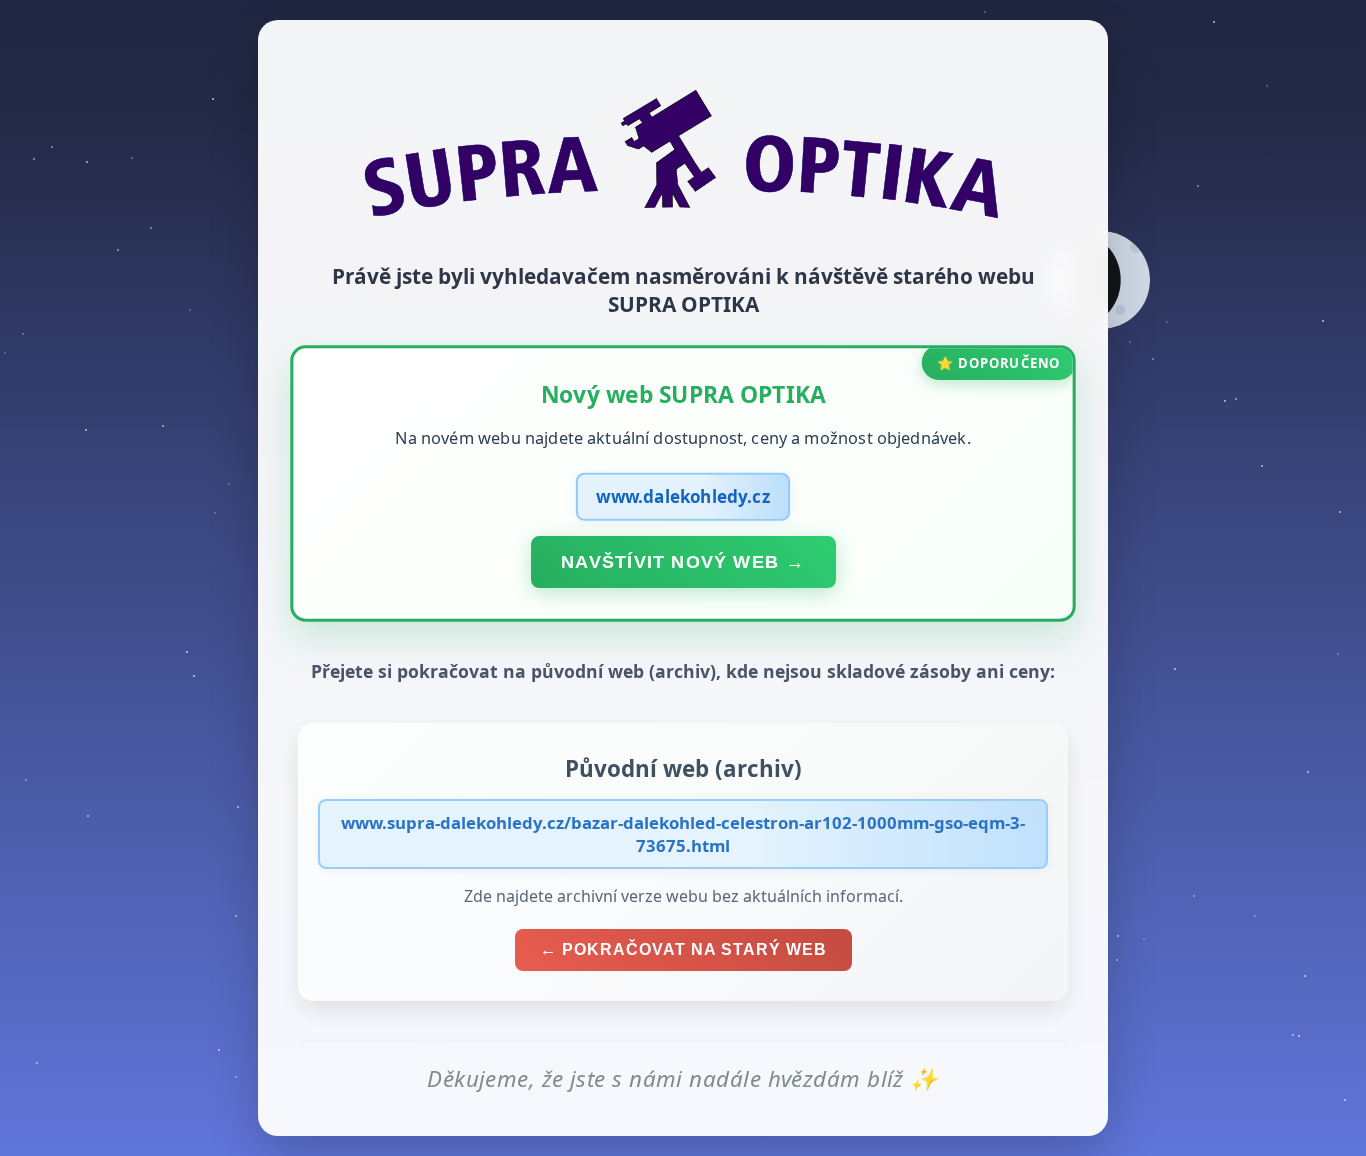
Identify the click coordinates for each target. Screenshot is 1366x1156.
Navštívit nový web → (683, 561)
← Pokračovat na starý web (683, 949)
